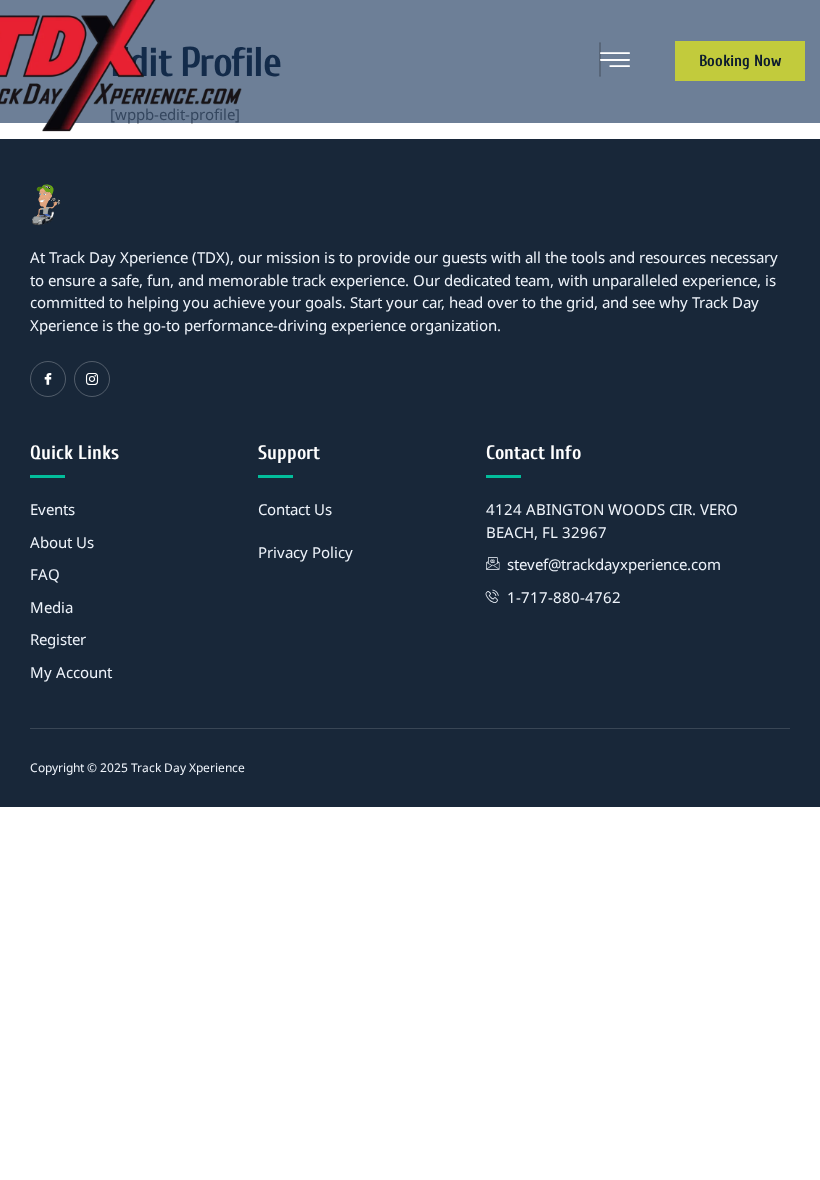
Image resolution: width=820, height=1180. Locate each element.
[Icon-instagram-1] (92, 379)
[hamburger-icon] (600, 59)
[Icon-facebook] (48, 379)
